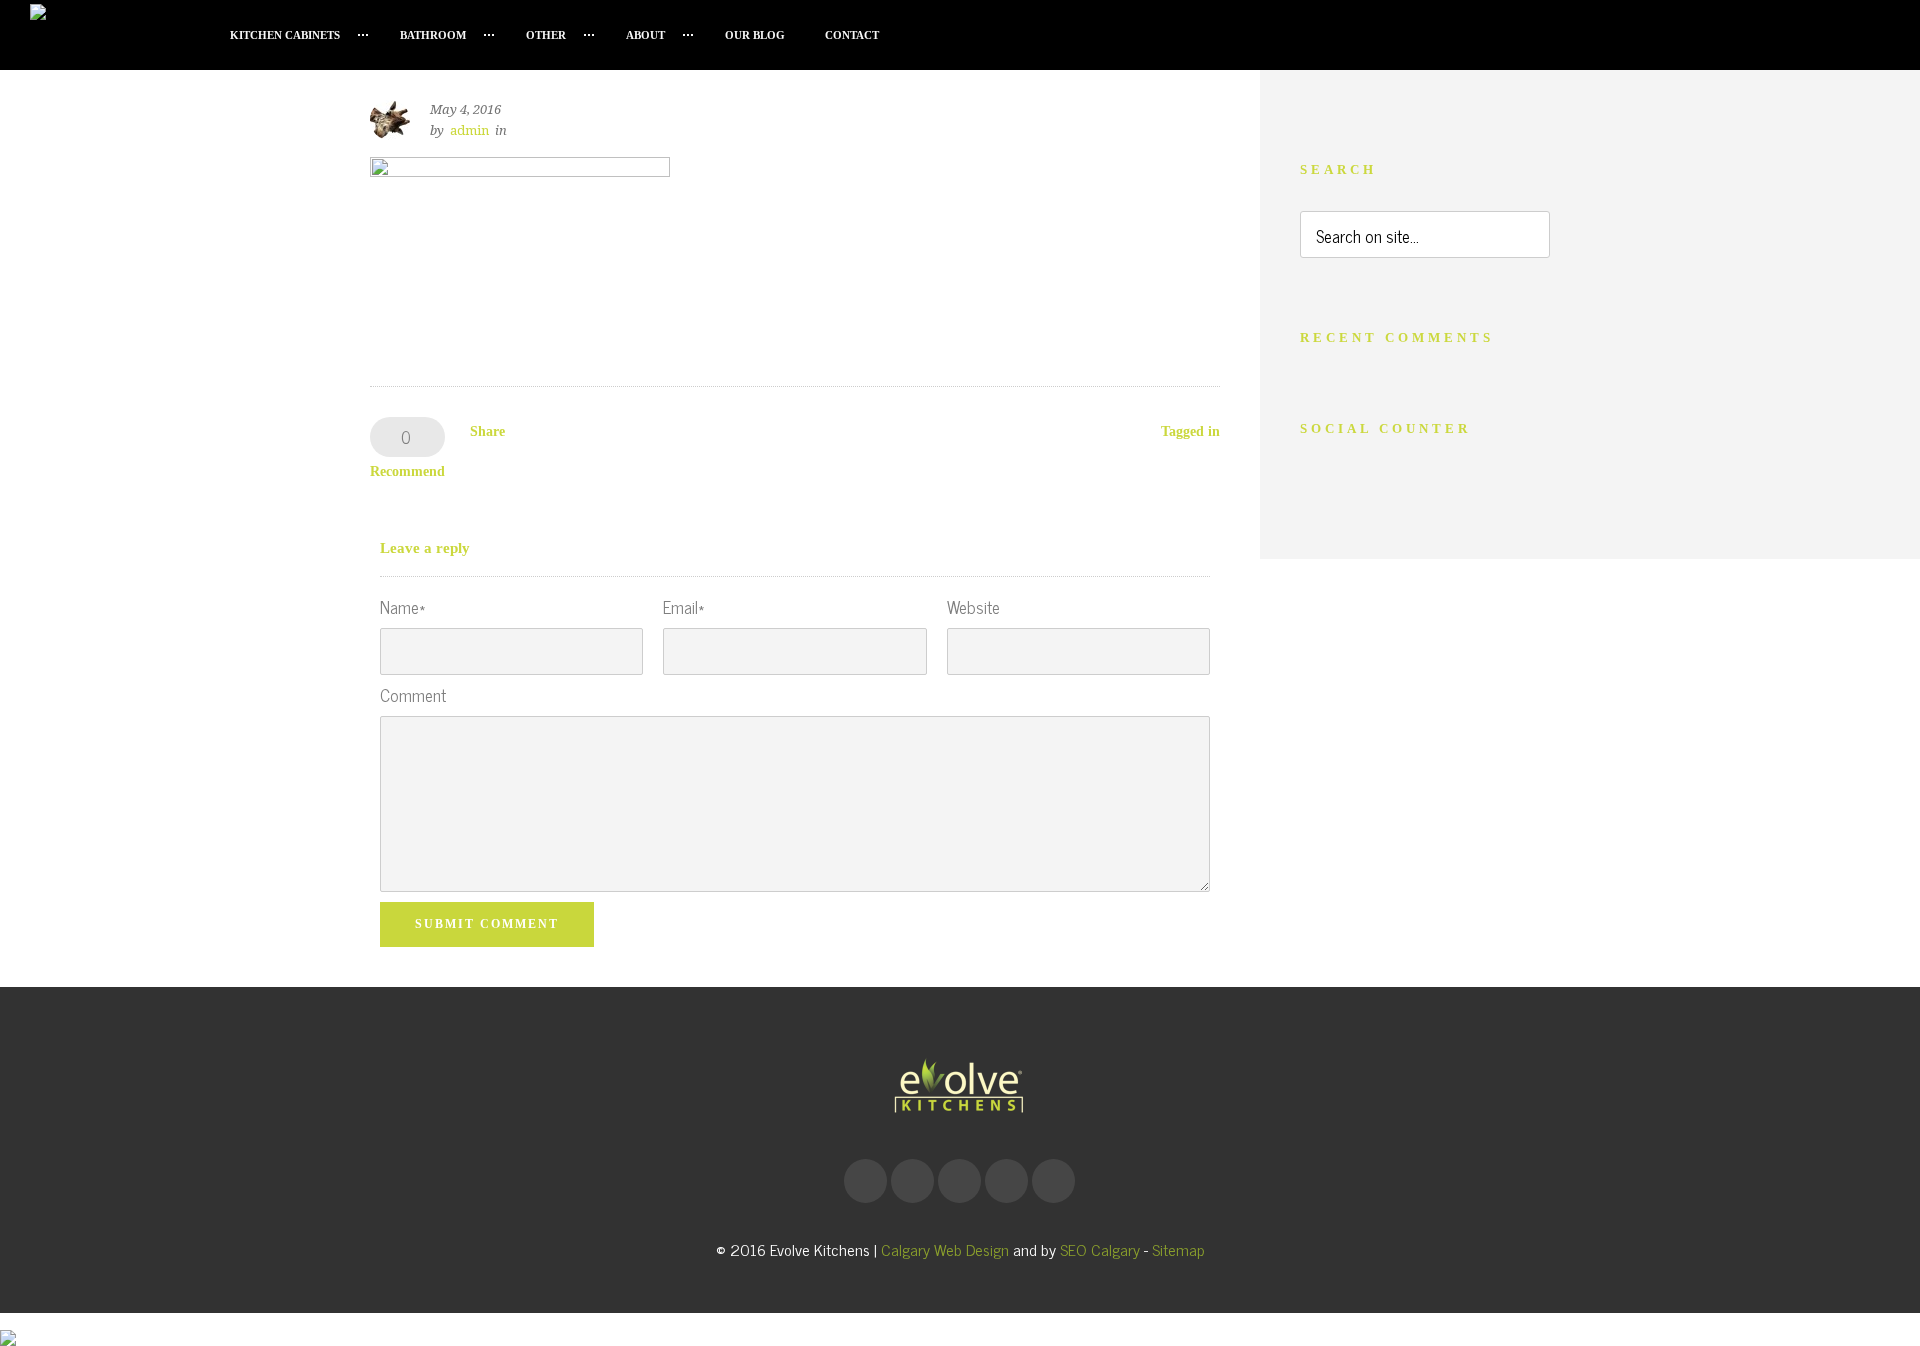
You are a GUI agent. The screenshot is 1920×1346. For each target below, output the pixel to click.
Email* (683, 607)
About (645, 35)
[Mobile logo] (8, 1323)
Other (546, 35)
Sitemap (1178, 1249)
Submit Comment (487, 924)
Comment (413, 695)
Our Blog (755, 35)
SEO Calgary (1100, 1249)
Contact (852, 35)
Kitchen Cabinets (285, 35)
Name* (402, 607)
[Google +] (912, 1181)
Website (973, 607)
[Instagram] (959, 1181)
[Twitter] (1053, 1181)
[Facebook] (865, 1181)
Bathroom (433, 35)
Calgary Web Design (945, 1249)
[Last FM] (1006, 1181)
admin (469, 130)
